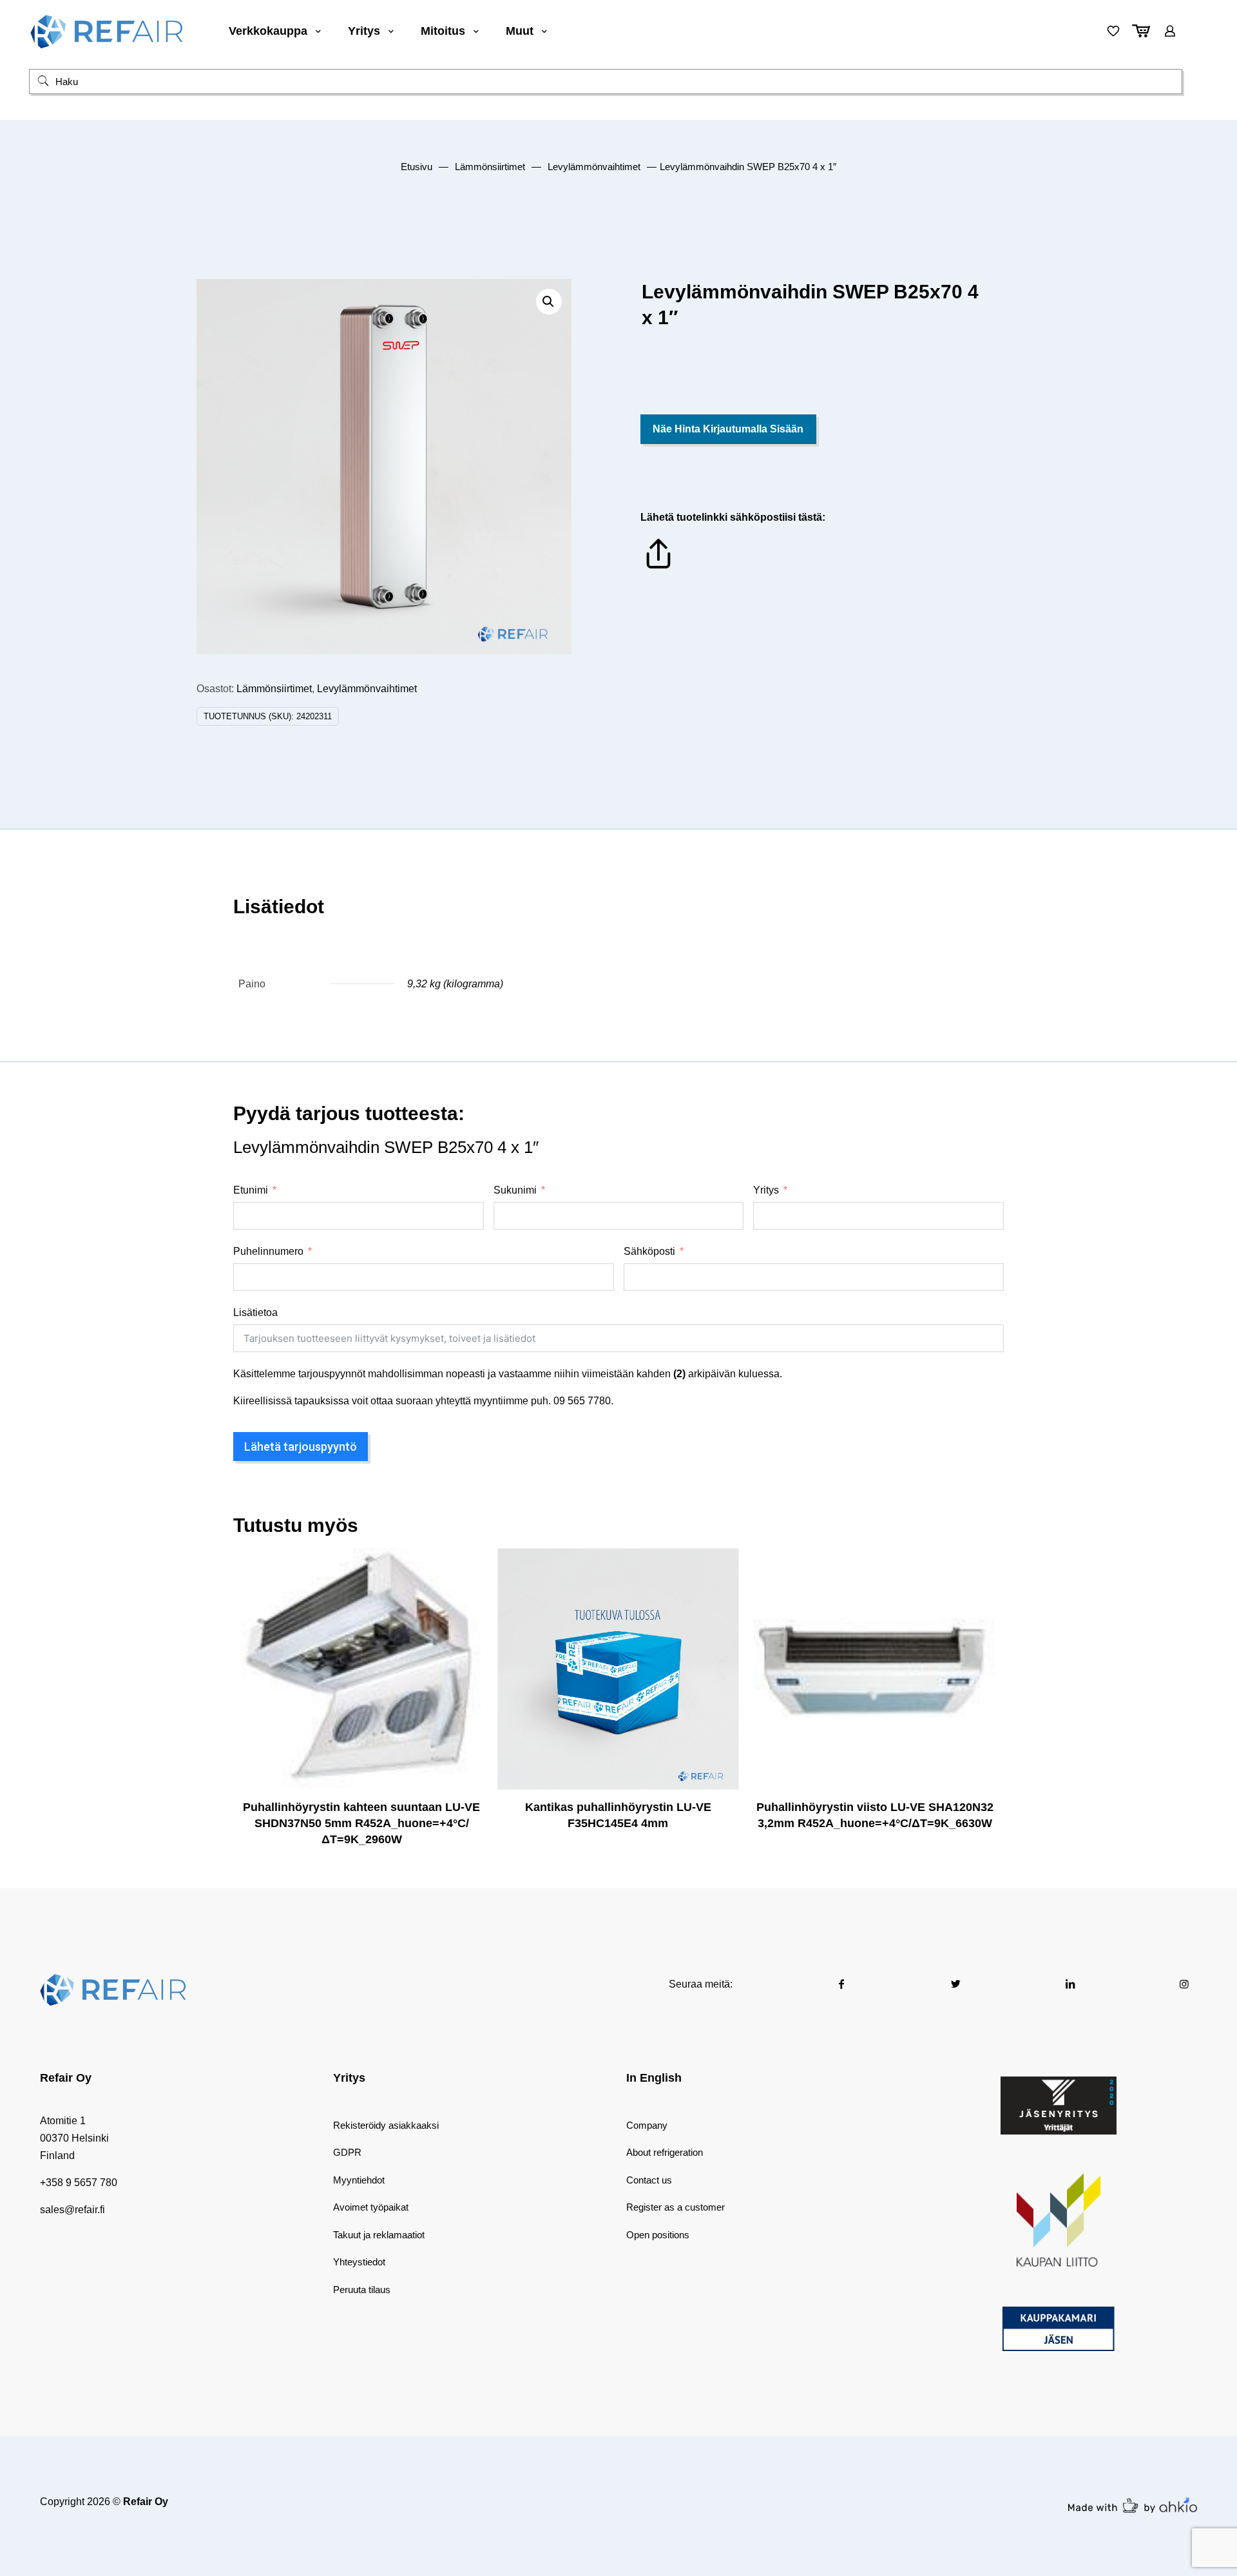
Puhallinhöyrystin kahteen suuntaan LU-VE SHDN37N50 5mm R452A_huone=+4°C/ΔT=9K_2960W (361, 1823)
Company (647, 2125)
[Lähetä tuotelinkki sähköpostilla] (658, 568)
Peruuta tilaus (362, 2290)
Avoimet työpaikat (371, 2207)
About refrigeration (665, 2152)
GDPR (347, 2152)
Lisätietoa (255, 1312)
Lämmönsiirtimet (490, 167)
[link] (1059, 2106)
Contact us (649, 2180)
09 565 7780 (582, 1401)
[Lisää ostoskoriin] (464, 1566)
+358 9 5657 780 (79, 2183)
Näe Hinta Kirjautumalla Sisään (728, 429)
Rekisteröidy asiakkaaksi (386, 2125)
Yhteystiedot (359, 2262)
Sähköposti (649, 1251)
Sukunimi (515, 1190)
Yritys (766, 1190)
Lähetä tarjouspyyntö (301, 1447)
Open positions (658, 2235)
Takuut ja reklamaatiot (379, 2235)
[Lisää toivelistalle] (464, 1622)
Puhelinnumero (268, 1251)
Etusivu (417, 167)
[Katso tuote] (464, 1594)
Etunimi (251, 1190)
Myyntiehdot (359, 2180)
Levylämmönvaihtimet (594, 167)
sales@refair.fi (72, 2210)
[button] (549, 302)
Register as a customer (676, 2207)
